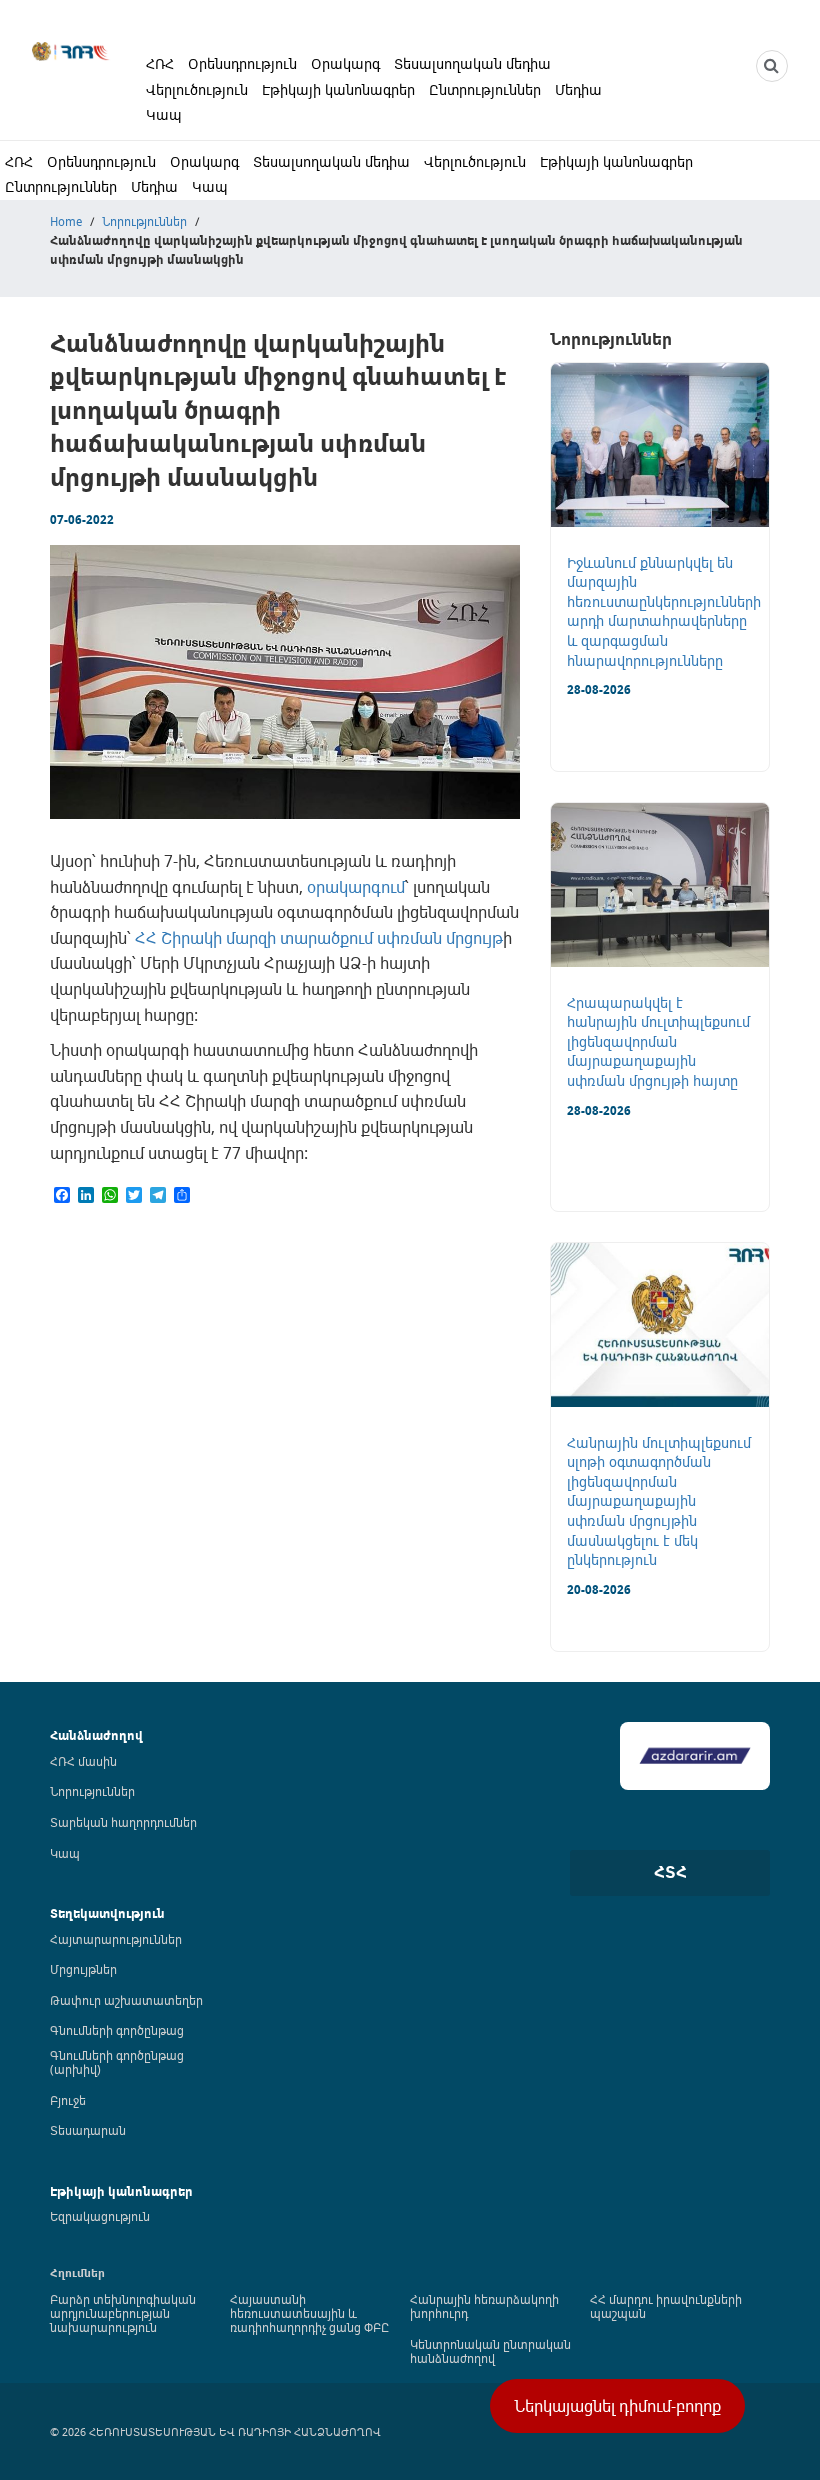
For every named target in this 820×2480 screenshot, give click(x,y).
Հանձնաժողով (96, 1735)
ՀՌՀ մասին (83, 1761)
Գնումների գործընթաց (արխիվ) (117, 2062)
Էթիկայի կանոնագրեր (338, 89)
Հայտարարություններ (116, 1939)
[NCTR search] (772, 66)
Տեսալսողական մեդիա (472, 63)
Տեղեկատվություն (107, 1913)
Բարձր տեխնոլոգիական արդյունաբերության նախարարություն (123, 2313)
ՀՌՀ (160, 63)
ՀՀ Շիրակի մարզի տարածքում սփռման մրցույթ (319, 938)
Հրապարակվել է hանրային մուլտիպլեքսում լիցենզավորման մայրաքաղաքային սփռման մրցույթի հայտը (658, 1041)
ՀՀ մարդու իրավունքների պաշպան (666, 2306)
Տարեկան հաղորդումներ (123, 1822)
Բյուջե (68, 2100)
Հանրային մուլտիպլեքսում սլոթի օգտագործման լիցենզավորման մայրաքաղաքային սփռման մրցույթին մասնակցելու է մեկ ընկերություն (659, 1501)
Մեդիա (578, 89)
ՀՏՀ (670, 1872)
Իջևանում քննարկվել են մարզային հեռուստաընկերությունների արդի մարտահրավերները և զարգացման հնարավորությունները (664, 611)
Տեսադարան (88, 2130)
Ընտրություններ (485, 89)
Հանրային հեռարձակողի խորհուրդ (484, 2306)
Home (66, 221)
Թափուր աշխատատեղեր (126, 2000)
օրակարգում (356, 887)
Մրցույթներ (83, 1969)
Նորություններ (144, 221)
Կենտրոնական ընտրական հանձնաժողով (490, 2351)
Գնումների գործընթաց (117, 2030)
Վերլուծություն (197, 89)
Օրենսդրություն (242, 63)
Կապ (164, 114)
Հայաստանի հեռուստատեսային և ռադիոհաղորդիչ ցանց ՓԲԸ (309, 2313)
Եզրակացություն (100, 2216)
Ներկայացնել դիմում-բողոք (617, 2406)
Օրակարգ (345, 63)
